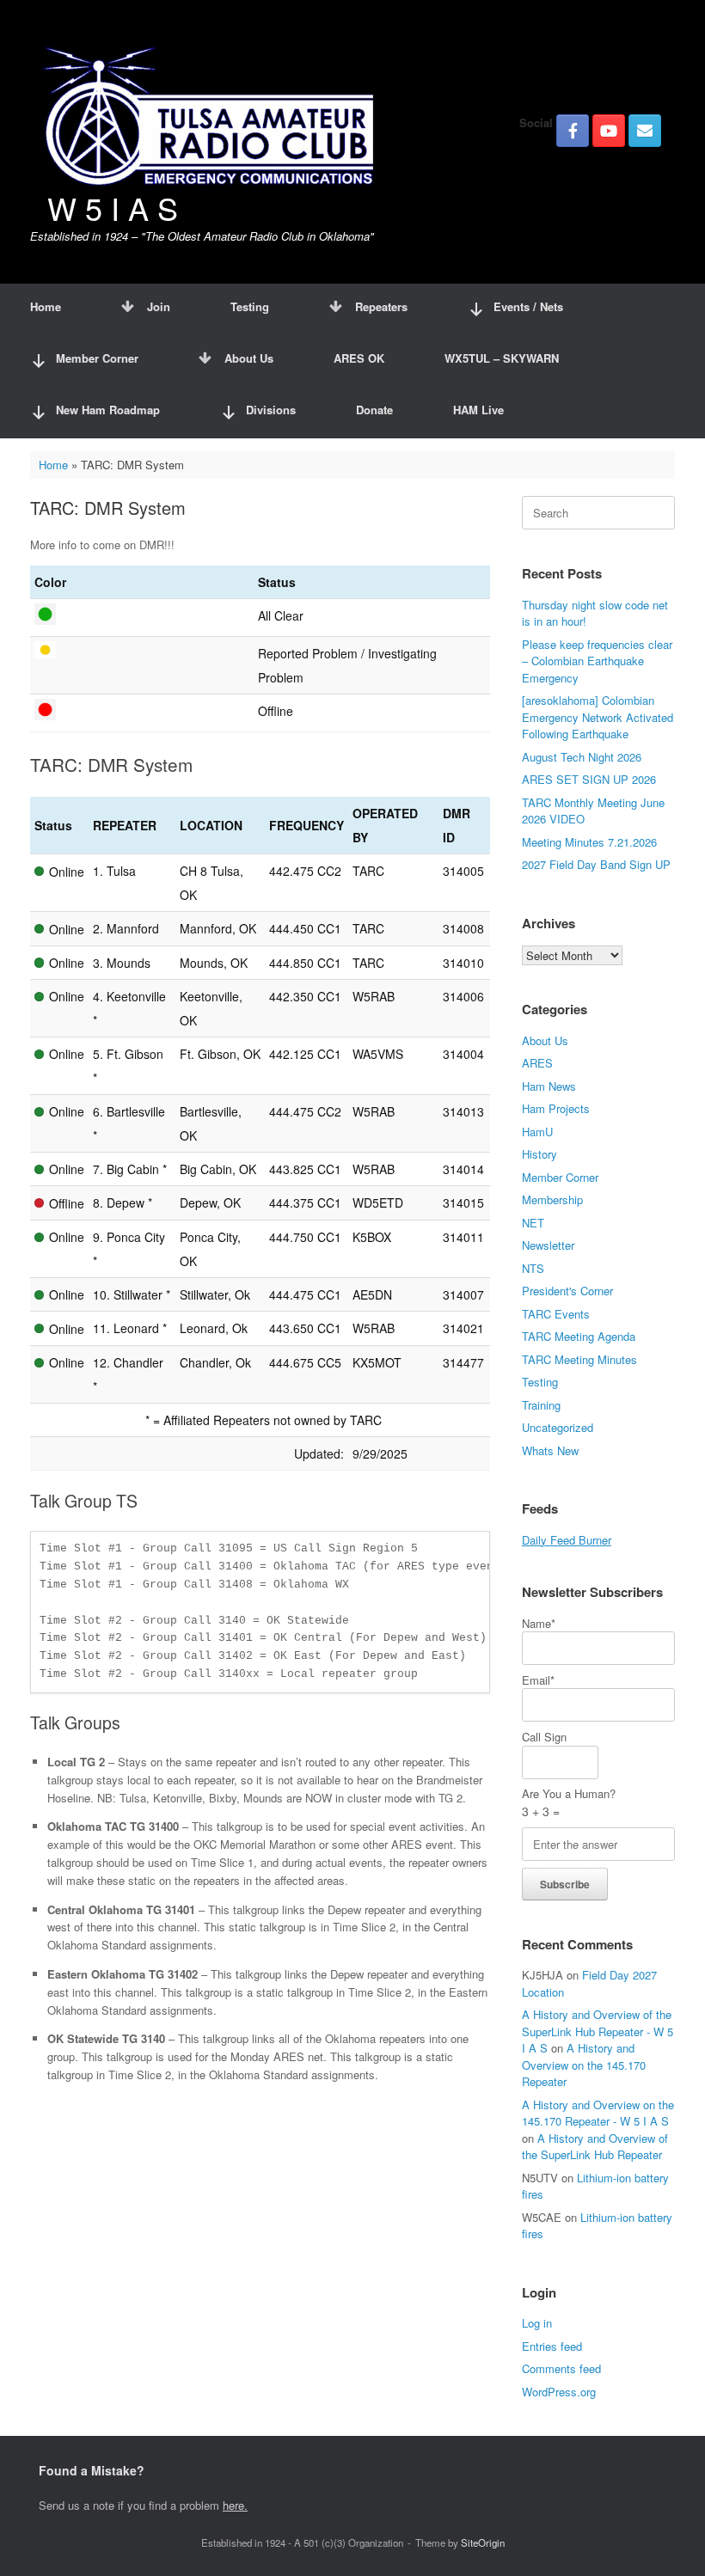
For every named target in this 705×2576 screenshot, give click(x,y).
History (539, 1154)
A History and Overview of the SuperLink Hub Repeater (595, 2147)
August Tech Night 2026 (582, 757)
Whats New (550, 1450)
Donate (374, 410)
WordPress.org (559, 2392)
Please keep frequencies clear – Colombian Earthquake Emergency (597, 661)
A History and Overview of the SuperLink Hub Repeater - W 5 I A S (598, 2031)
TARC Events (556, 1314)
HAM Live (478, 410)
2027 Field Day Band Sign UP (596, 864)
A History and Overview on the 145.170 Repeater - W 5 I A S (598, 2113)
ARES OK (359, 358)
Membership (552, 1199)
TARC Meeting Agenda (579, 1336)
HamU (537, 1132)
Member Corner (560, 1177)
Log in (537, 2323)
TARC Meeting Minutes (579, 1359)
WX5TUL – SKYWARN (502, 358)
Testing (250, 306)
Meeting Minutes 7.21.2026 (589, 842)
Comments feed (561, 2368)
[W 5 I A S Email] (645, 131)
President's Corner (567, 1291)
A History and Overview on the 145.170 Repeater (584, 2065)
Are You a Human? (569, 1802)
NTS (533, 1268)
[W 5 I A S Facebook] (573, 131)
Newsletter (548, 1245)
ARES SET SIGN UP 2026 (589, 779)
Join (159, 306)
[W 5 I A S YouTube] (609, 131)
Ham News (549, 1086)
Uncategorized (558, 1427)
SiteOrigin (483, 2542)
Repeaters (381, 306)
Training (541, 1405)
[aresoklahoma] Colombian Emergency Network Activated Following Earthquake (598, 717)
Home (46, 306)
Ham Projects (556, 1108)
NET (533, 1223)
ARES (537, 1063)
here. (235, 2505)
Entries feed (552, 2346)
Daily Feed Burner (567, 1540)
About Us (249, 358)
